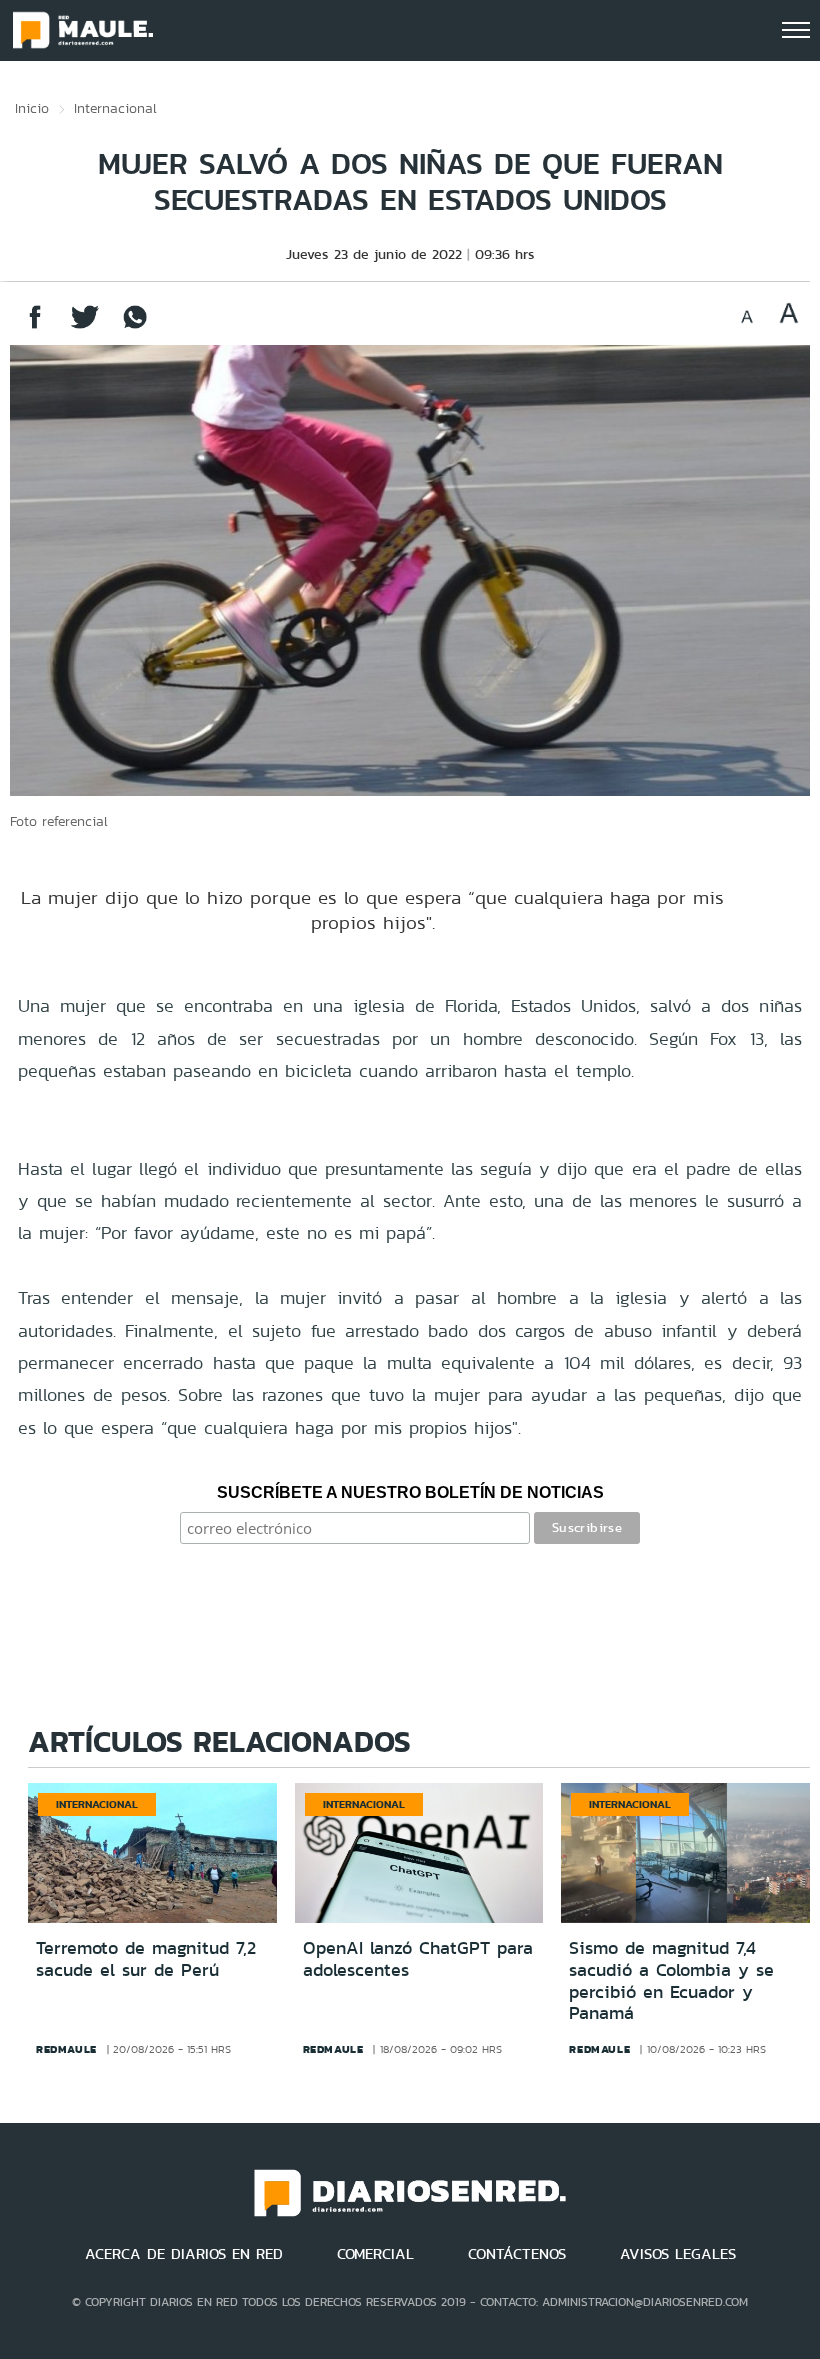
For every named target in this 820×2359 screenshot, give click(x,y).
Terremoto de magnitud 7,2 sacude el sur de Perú (146, 1959)
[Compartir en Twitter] (85, 326)
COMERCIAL (375, 2254)
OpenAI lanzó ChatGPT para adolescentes (418, 1959)
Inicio (32, 108)
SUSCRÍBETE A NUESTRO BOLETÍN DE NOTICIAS (410, 1492)
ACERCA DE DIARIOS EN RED (184, 2254)
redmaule (66, 2049)
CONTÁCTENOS (517, 2254)
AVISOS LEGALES (678, 2254)
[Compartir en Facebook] (35, 326)
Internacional (115, 108)
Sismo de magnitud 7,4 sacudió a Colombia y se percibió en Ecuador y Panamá (671, 1980)
